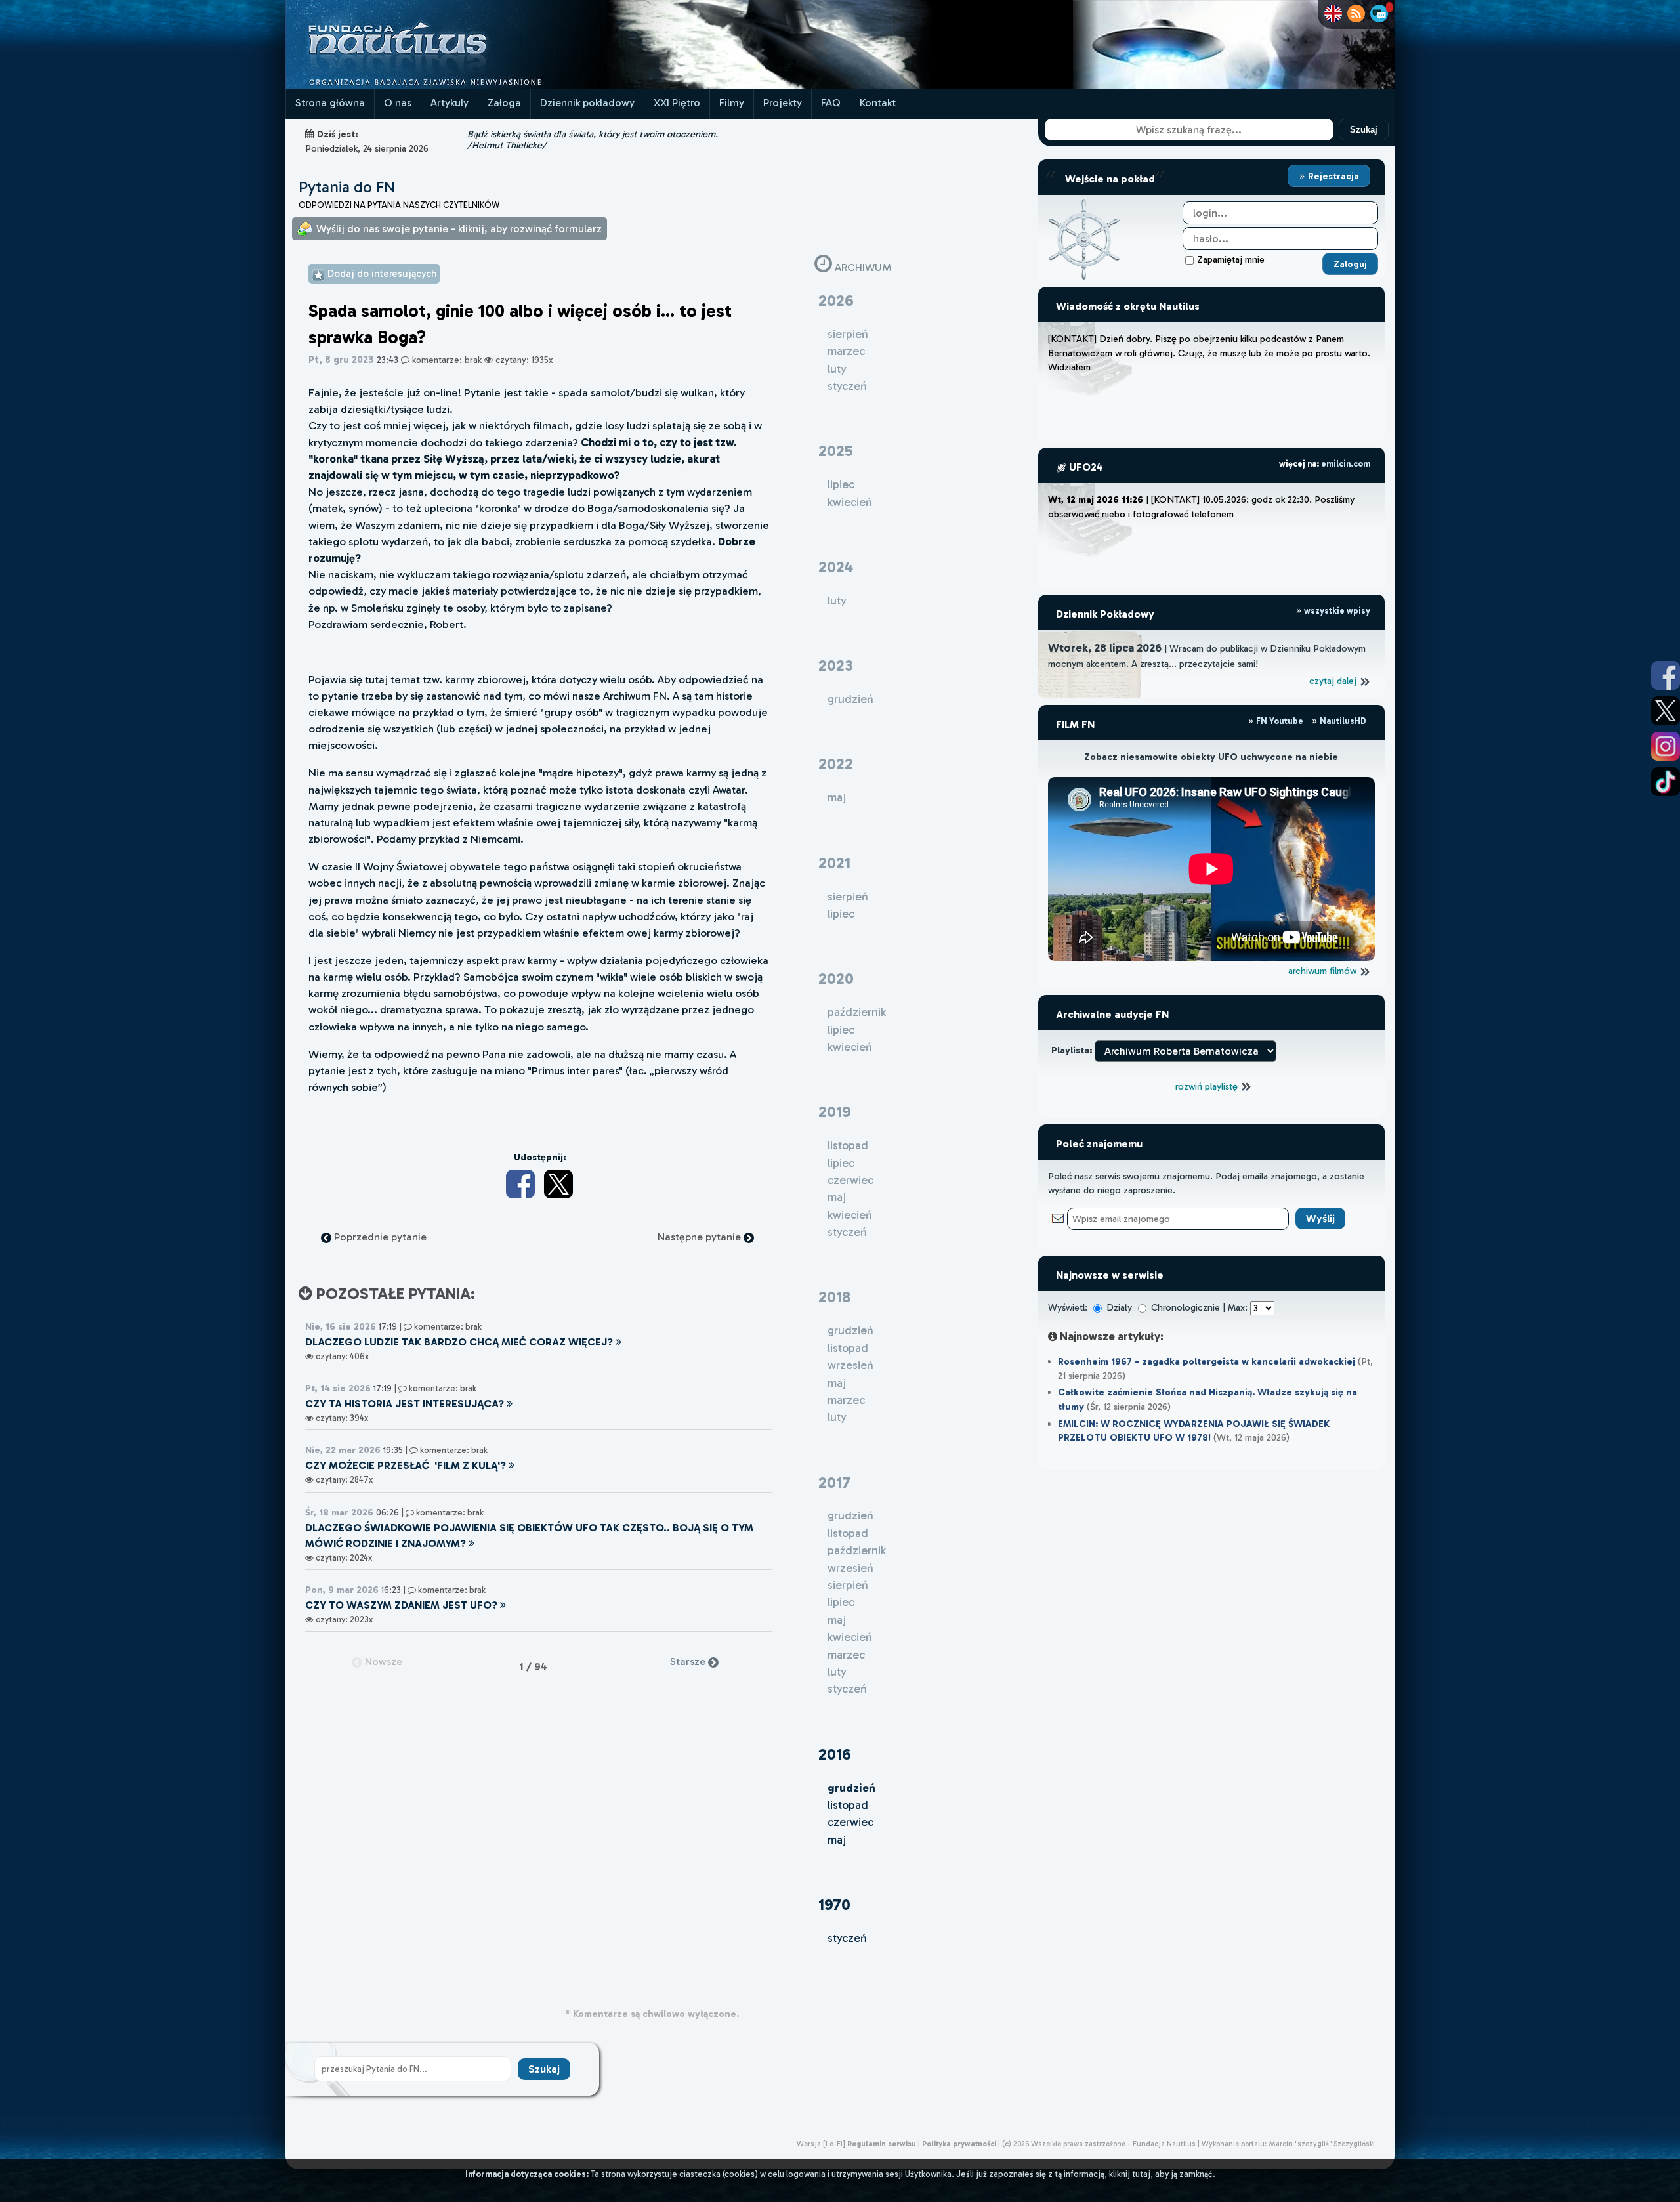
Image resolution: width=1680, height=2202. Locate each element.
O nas (398, 103)
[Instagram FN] (1666, 746)
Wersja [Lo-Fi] (821, 2144)
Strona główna (330, 103)
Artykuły (450, 103)
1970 (834, 1904)
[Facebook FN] (1666, 675)
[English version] (1333, 13)
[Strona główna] (446, 85)
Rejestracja (1332, 176)
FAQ (831, 103)
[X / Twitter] (558, 1184)
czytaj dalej (1334, 681)
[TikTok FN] (1666, 782)
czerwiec (850, 1822)
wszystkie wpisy (1336, 611)
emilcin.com (1346, 464)
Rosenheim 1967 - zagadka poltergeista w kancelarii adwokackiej (1207, 1361)
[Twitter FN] (1666, 711)
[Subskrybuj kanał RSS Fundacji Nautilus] (1356, 13)
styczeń (847, 1938)
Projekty (783, 103)
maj (837, 1840)
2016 (835, 1754)
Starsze (689, 1662)
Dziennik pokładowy (587, 103)
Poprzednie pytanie (379, 1237)
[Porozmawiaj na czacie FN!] (1379, 13)
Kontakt (878, 103)
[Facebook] (520, 1184)
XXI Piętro (677, 103)
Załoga (504, 103)
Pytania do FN (347, 187)
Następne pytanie (701, 1237)
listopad (848, 1805)
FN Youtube (1280, 721)
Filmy (732, 103)
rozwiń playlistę (1208, 1086)
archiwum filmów (1324, 971)
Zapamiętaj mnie (1231, 259)
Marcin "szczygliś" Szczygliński (1322, 2144)
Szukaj (1364, 130)
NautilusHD (1342, 721)
